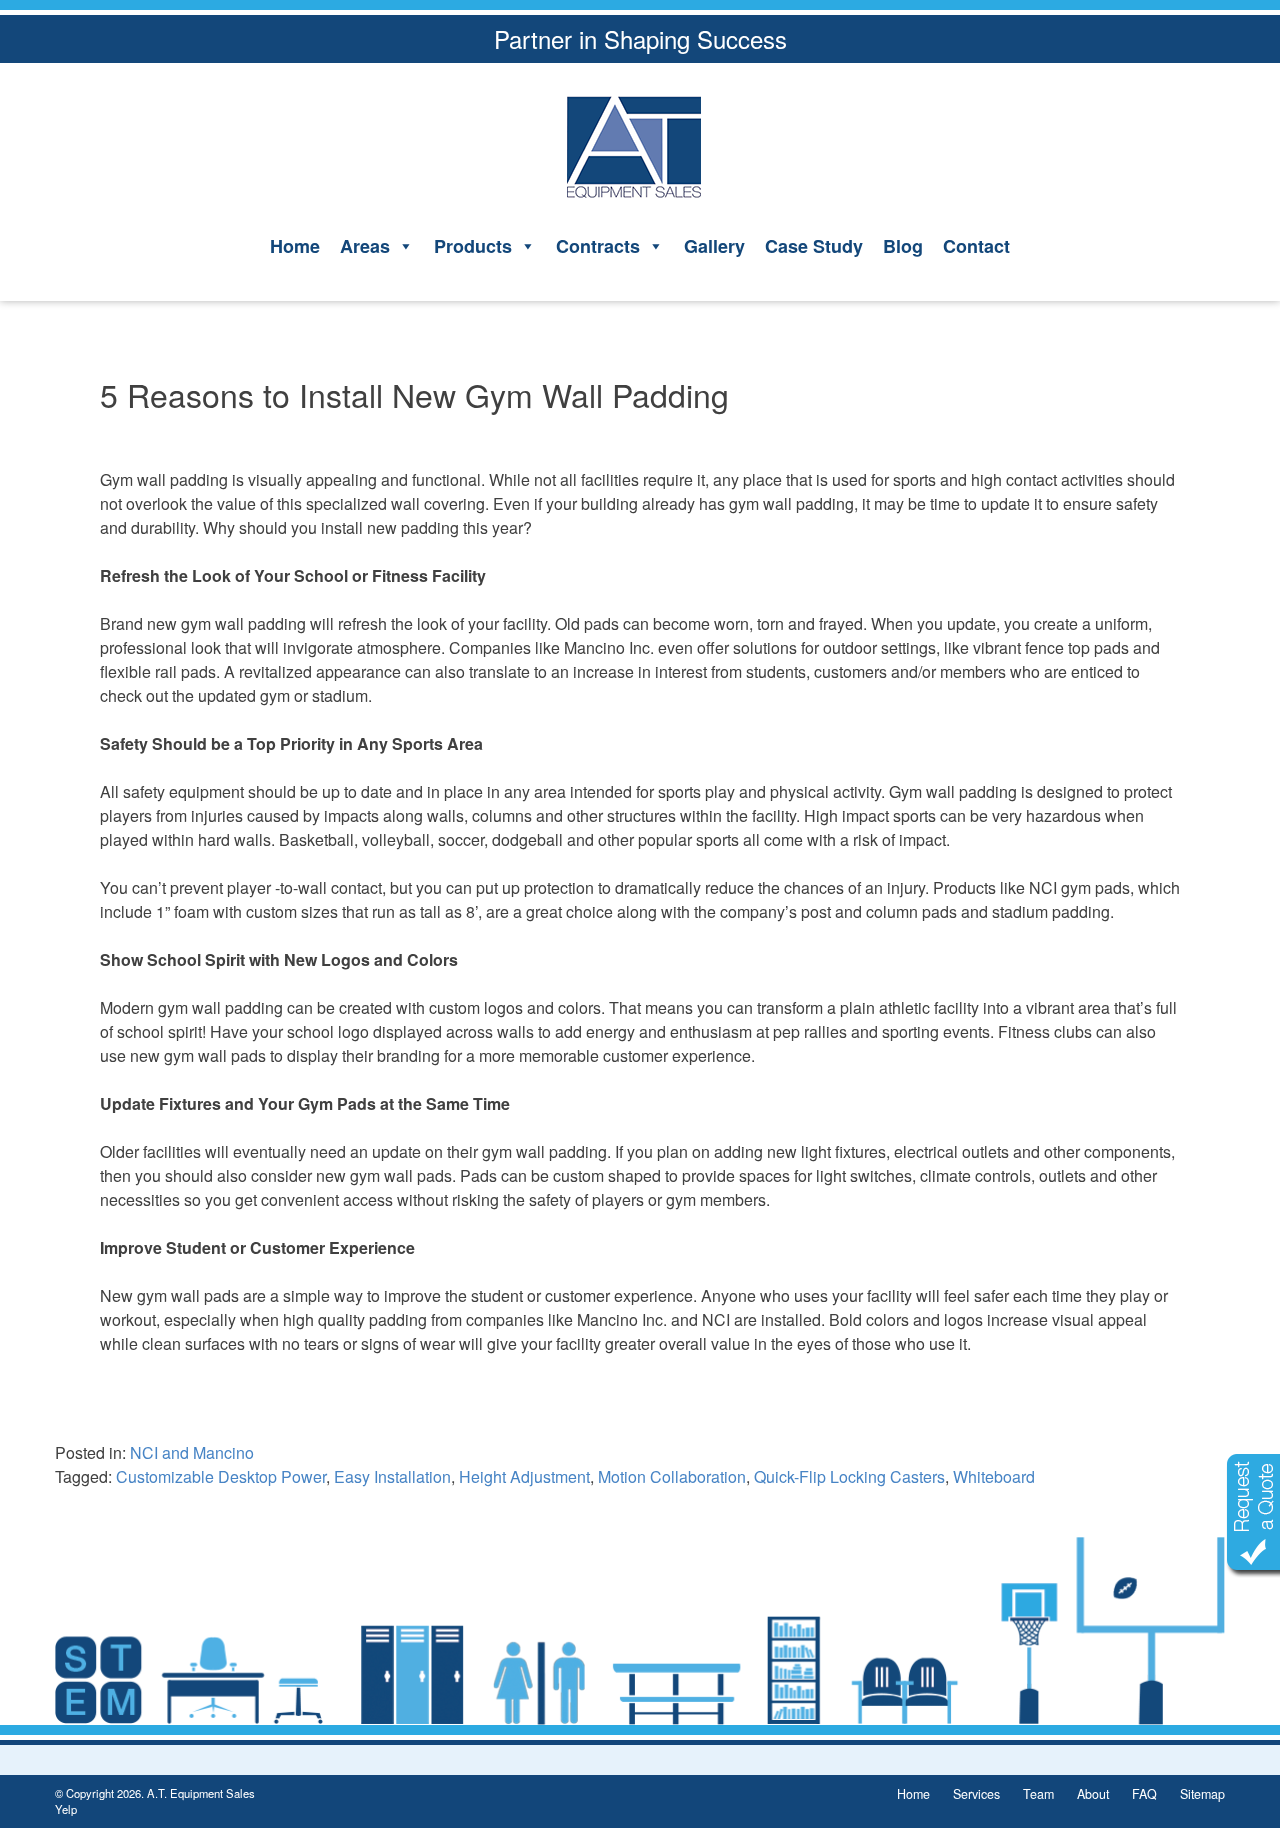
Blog (903, 246)
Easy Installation (392, 1476)
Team (1038, 1794)
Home (295, 246)
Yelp (66, 1809)
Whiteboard (994, 1476)
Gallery (714, 246)
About (1093, 1794)
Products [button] (473, 246)
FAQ (1144, 1794)
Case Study (814, 246)
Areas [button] (365, 246)
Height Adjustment (524, 1476)
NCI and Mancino (192, 1452)
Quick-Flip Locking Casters (849, 1476)
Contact (976, 246)
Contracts (598, 246)
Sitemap (1202, 1794)
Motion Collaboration (672, 1476)
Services (976, 1794)
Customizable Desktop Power (221, 1476)
